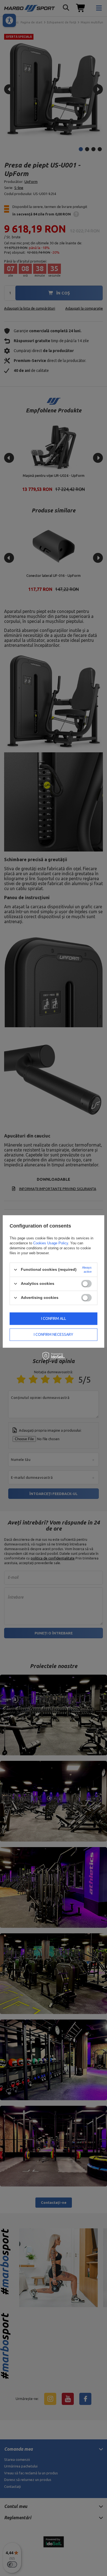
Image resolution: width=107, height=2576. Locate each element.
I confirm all (54, 1318)
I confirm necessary (54, 1334)
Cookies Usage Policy (51, 1243)
